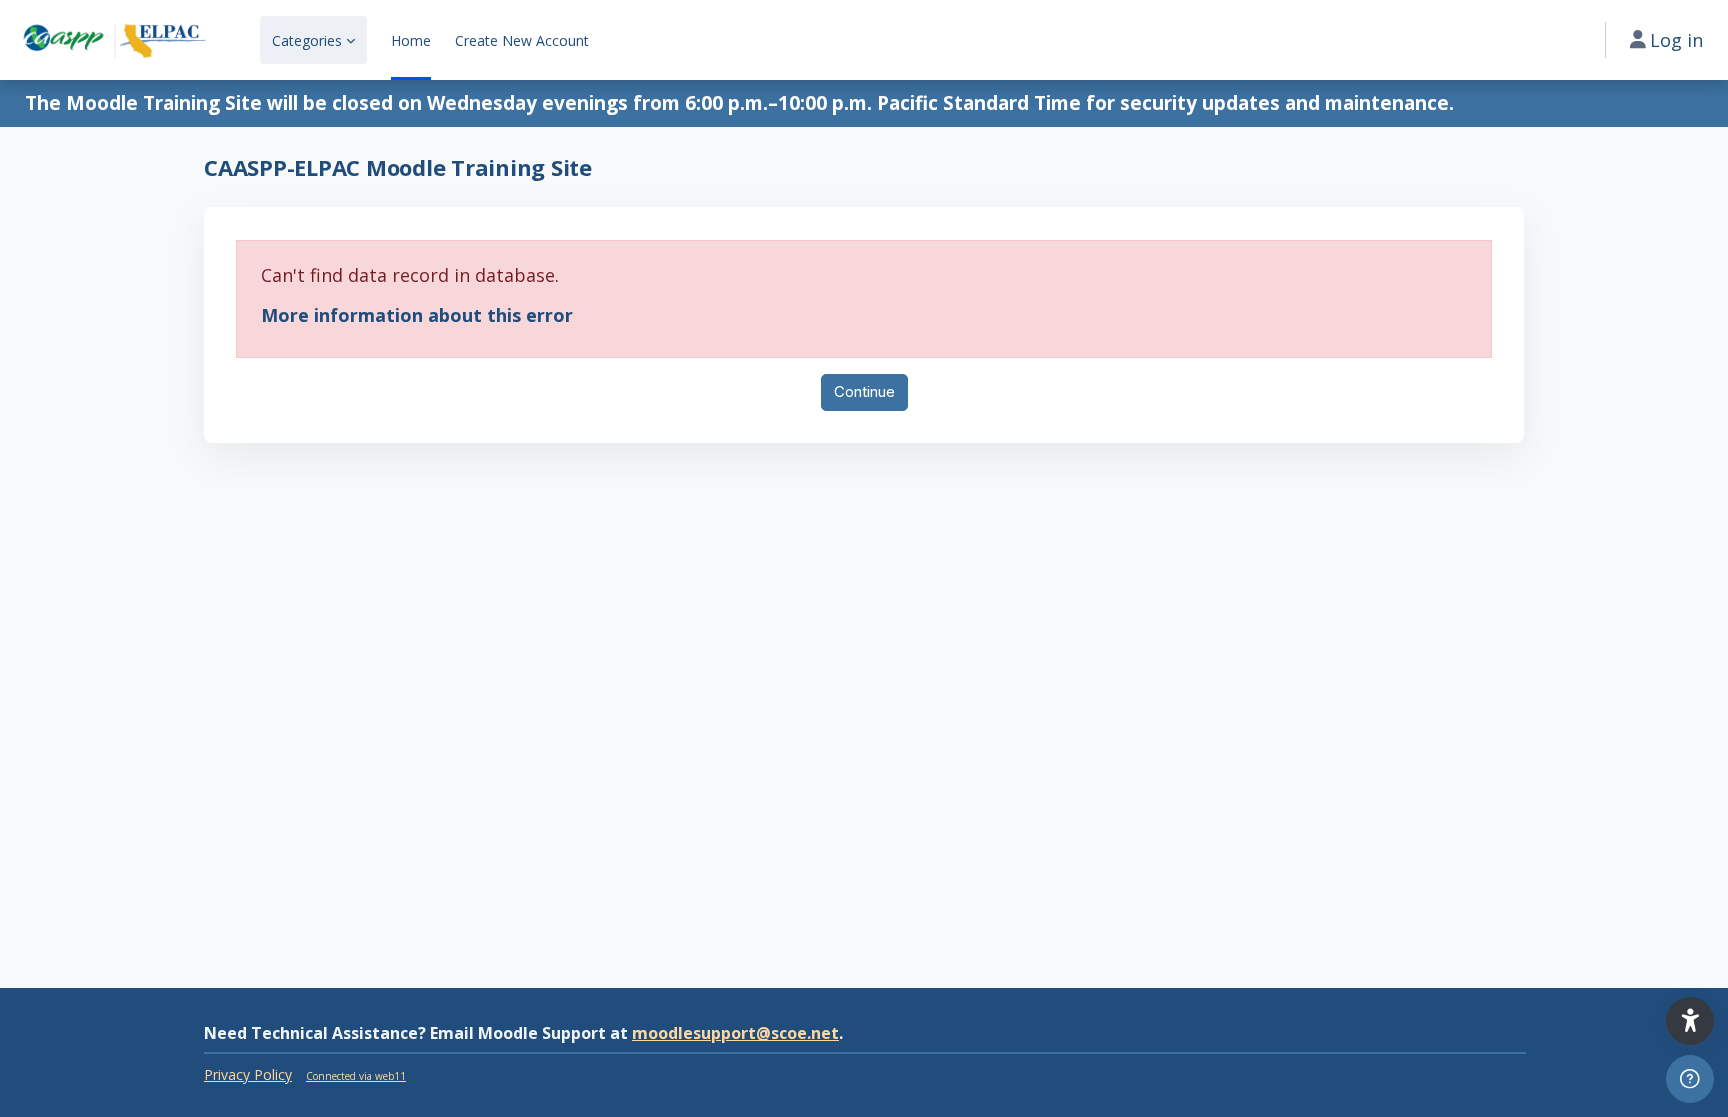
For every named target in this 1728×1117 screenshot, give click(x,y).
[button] (1690, 1021)
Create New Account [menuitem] (522, 40)
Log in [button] (1676, 40)
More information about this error (417, 315)
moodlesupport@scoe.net (735, 1033)
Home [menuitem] (411, 40)
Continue (864, 391)
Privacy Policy (248, 1074)
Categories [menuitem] (307, 40)
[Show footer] (1690, 1079)
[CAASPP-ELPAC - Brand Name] (114, 40)
